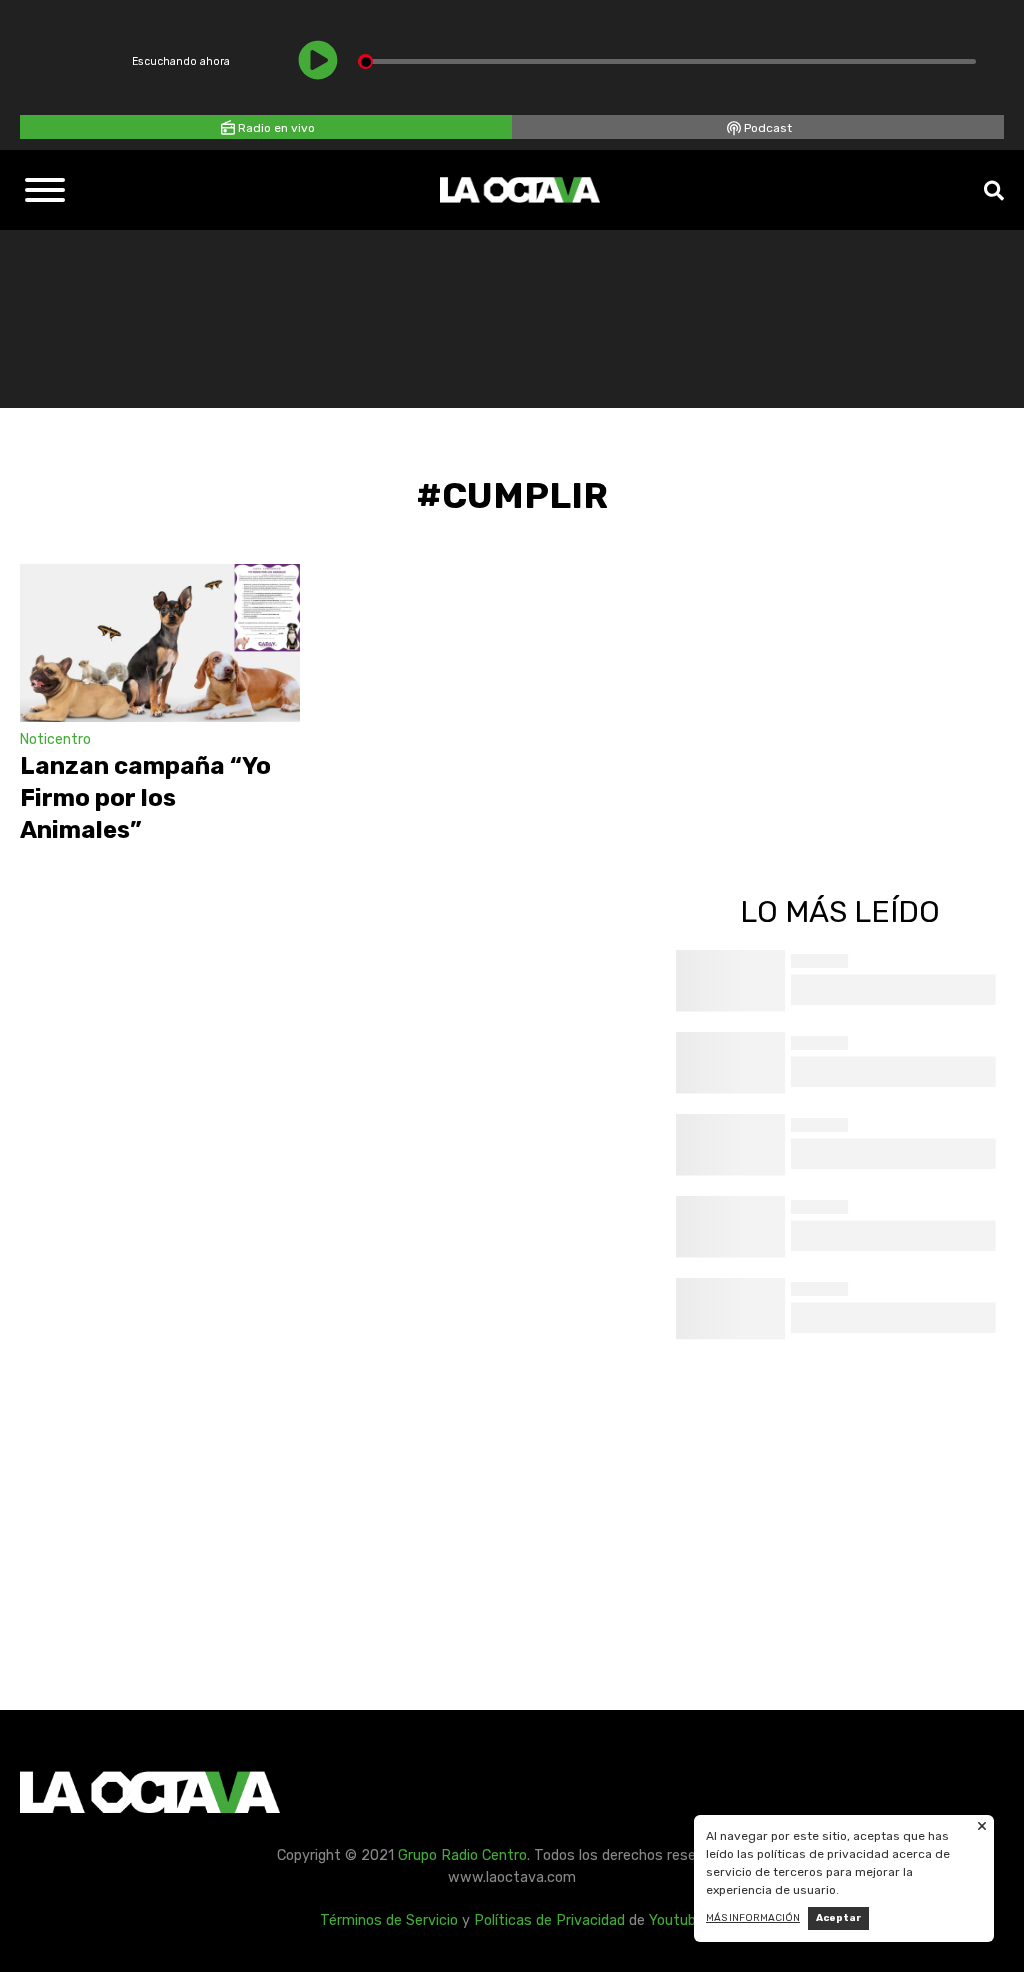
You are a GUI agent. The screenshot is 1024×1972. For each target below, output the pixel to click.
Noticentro (55, 739)
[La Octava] (520, 190)
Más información (753, 1918)
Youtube (676, 1920)
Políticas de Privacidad (549, 1920)
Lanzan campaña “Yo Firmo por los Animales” (145, 798)
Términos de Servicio (389, 1920)
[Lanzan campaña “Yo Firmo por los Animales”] (160, 643)
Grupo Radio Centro (462, 1855)
